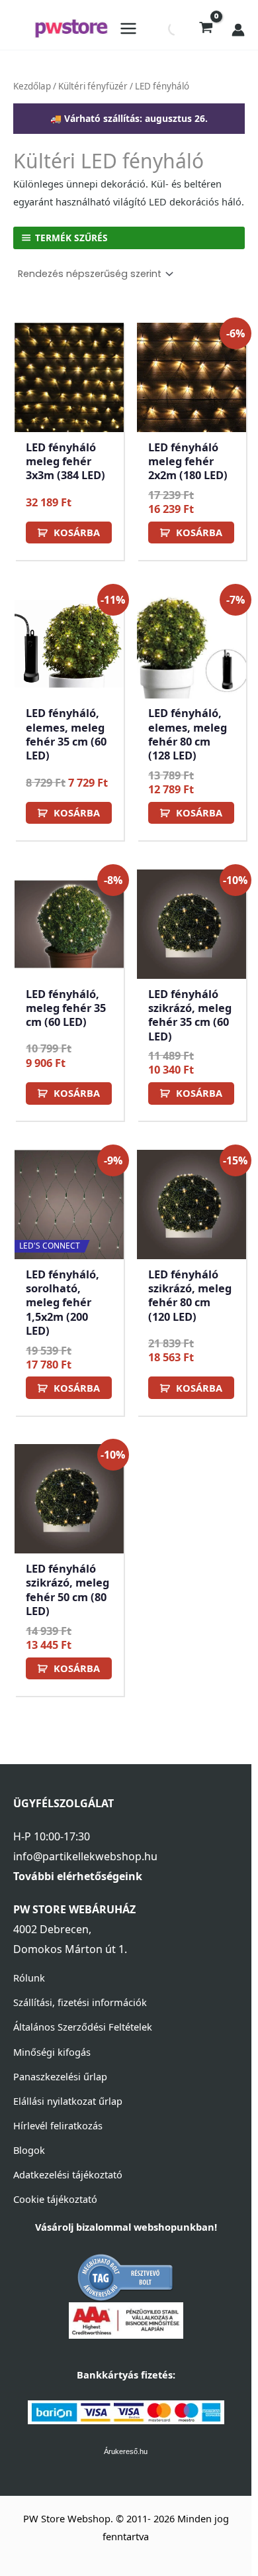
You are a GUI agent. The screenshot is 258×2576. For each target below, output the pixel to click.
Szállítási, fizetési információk (80, 2002)
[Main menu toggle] (128, 28)
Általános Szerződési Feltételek (83, 2027)
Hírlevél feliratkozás (58, 2125)
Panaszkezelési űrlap (60, 2076)
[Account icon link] (238, 30)
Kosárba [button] (77, 532)
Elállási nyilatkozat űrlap (68, 2101)
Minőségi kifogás (52, 2052)
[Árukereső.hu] (126, 2276)
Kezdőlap (32, 86)
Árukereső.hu (126, 2451)
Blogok (29, 2150)
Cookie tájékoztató (55, 2199)
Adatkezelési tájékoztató (68, 2174)
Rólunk (29, 1978)
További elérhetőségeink (78, 1876)
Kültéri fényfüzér (93, 86)
